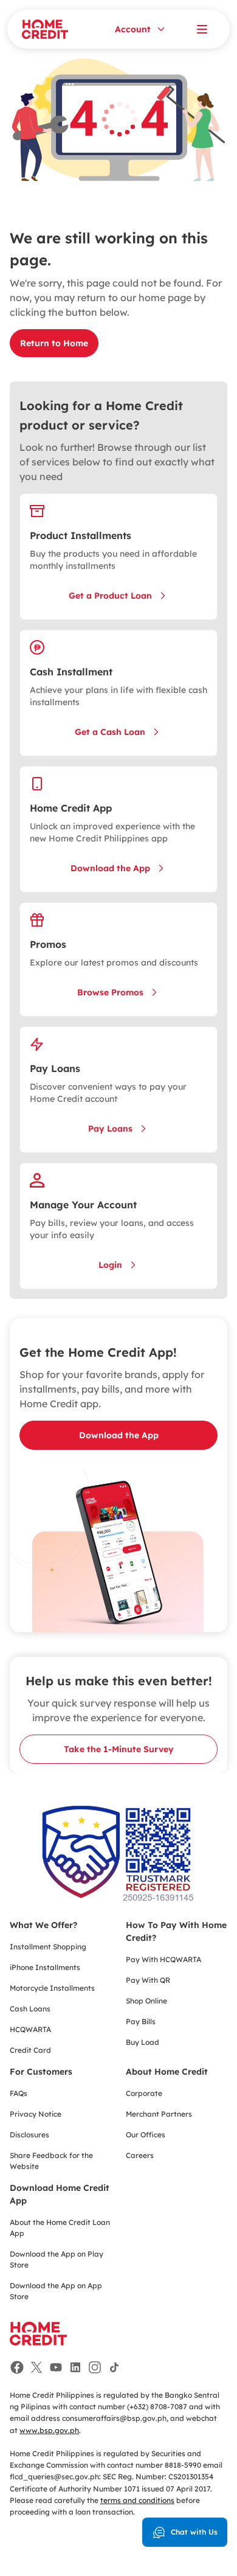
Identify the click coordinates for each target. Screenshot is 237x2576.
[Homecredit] (38, 2340)
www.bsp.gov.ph (49, 2430)
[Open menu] (202, 29)
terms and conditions (137, 2500)
